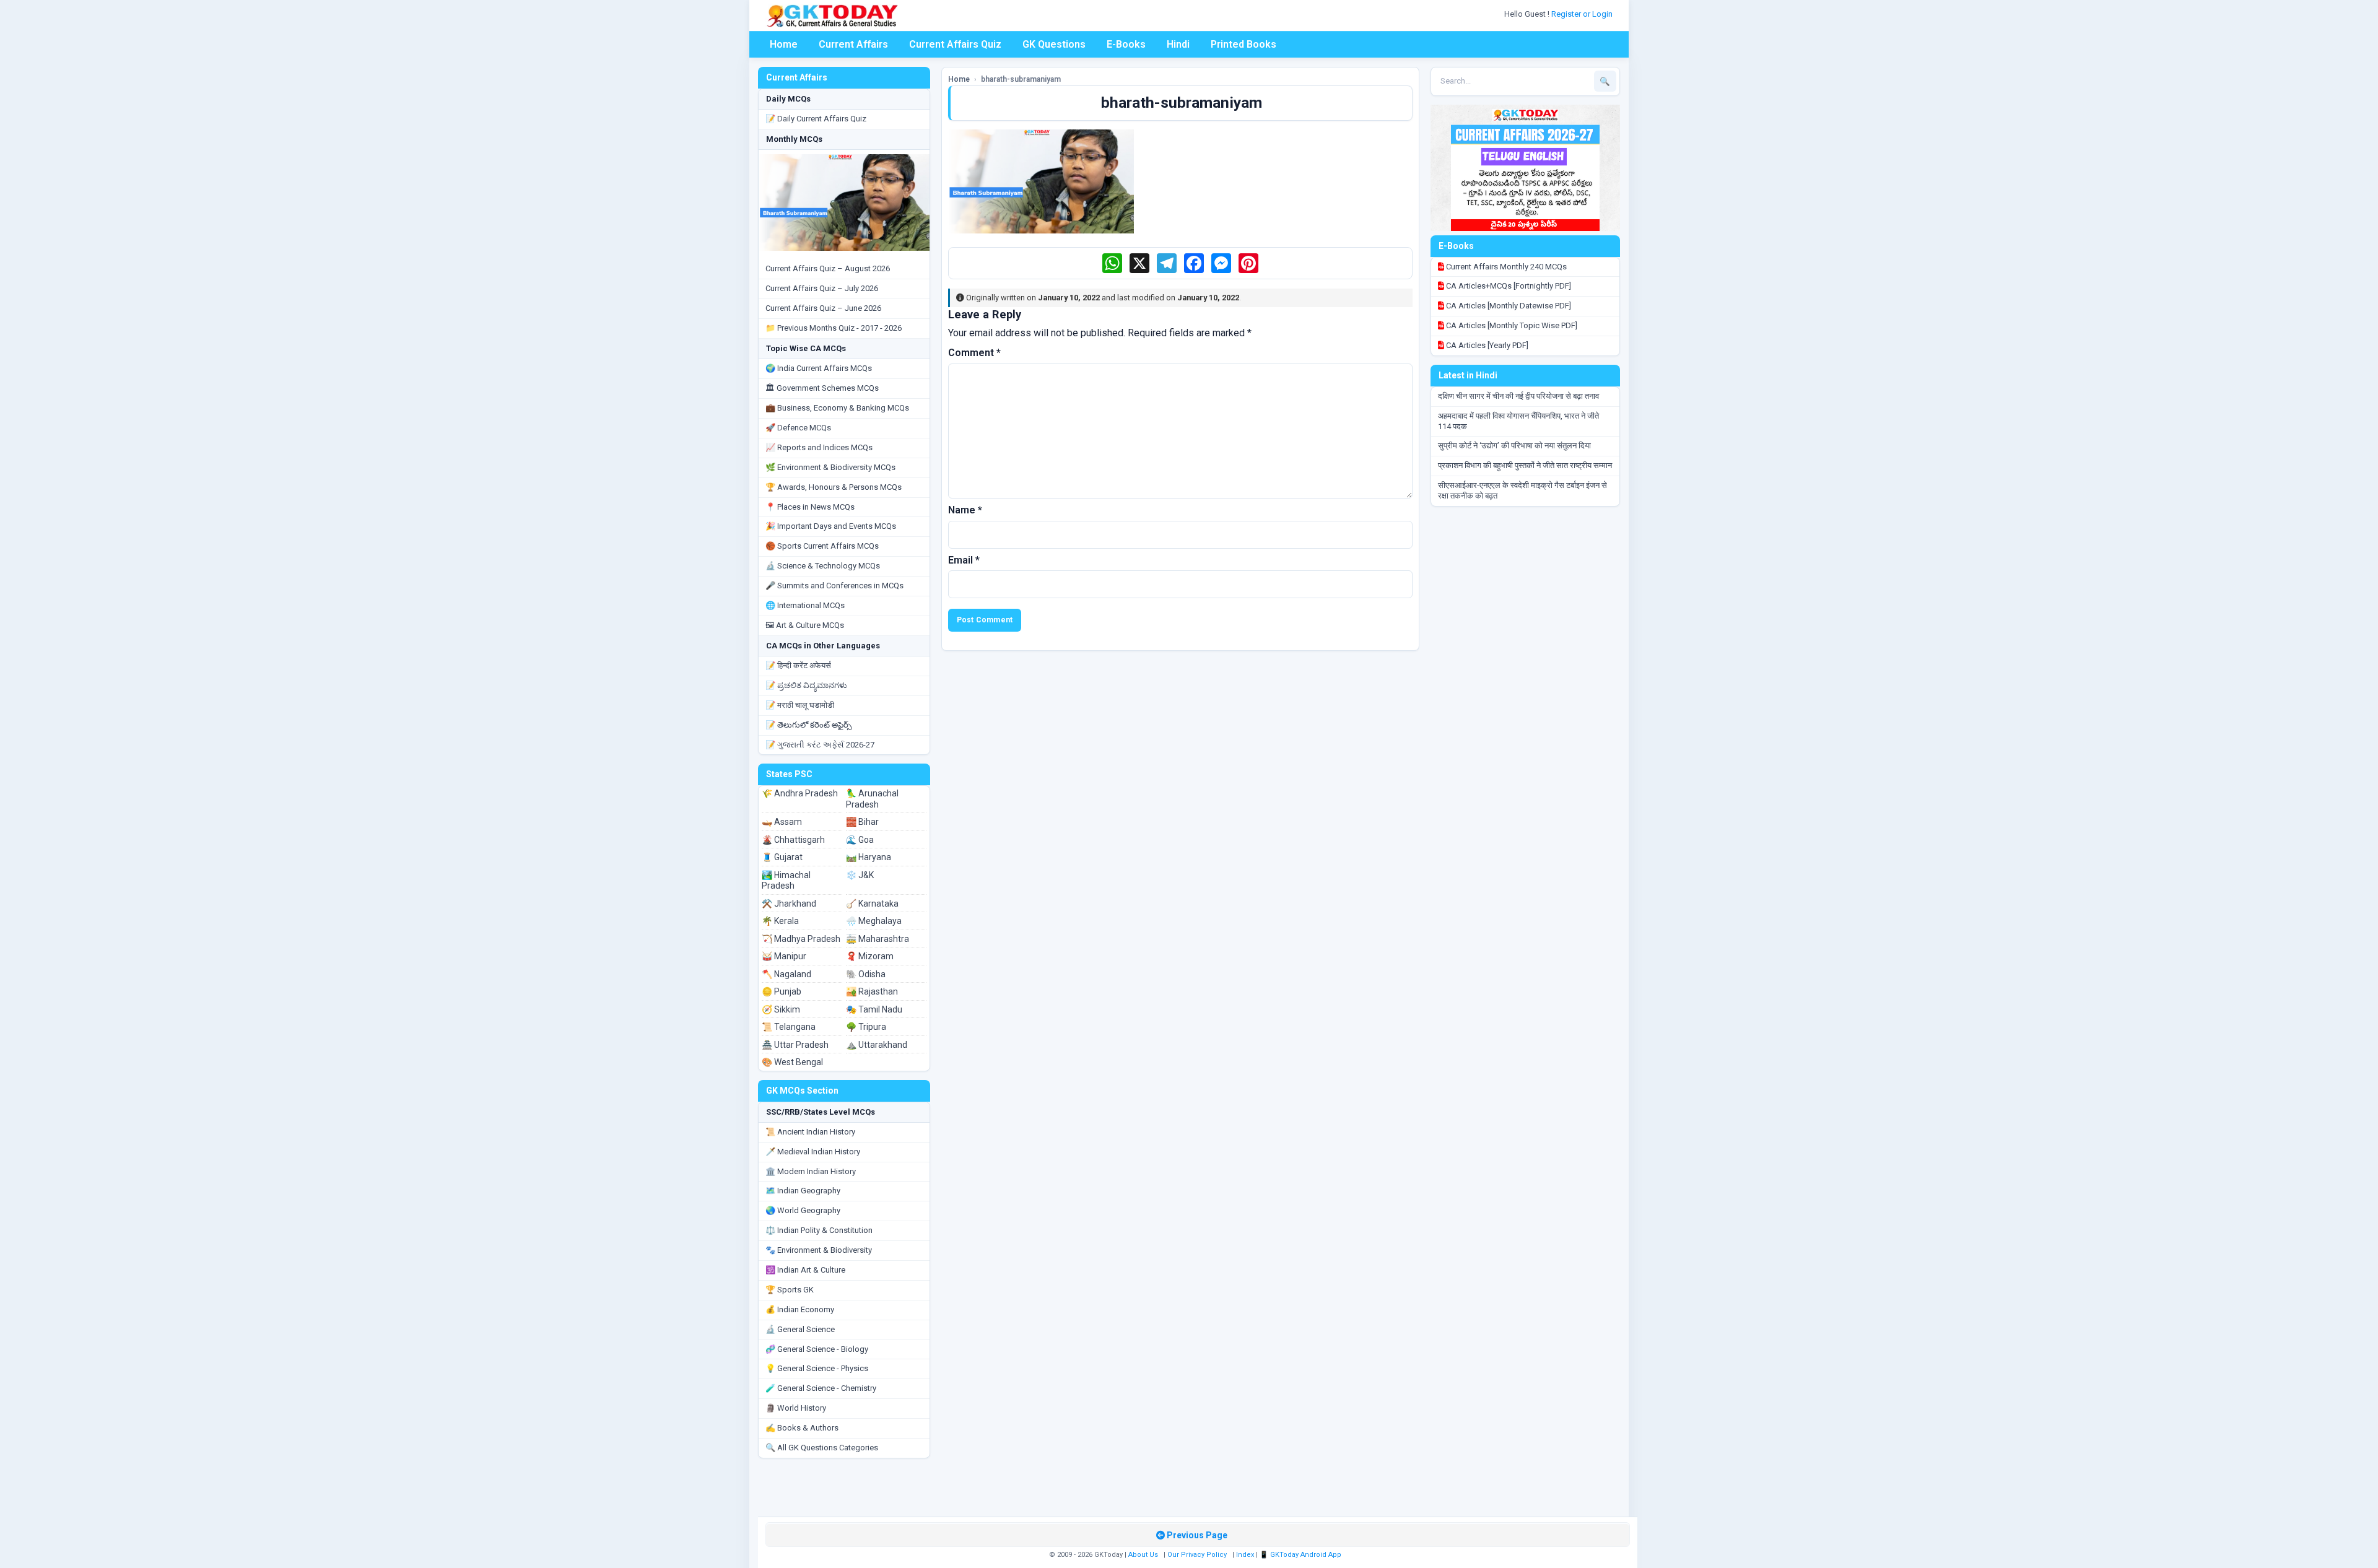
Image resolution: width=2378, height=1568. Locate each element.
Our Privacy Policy (1197, 1555)
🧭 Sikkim (781, 1009)
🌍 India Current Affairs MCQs (819, 368)
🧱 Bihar (862, 822)
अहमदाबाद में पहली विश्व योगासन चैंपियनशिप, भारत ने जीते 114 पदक (1518, 421)
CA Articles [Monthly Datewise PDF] (1508, 306)
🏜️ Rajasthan (872, 991)
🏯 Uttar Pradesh (795, 1045)
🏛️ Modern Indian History (811, 1171)
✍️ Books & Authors (802, 1428)
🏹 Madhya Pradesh (801, 939)
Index (1245, 1555)
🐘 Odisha (866, 974)
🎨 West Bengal (792, 1062)
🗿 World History (796, 1408)
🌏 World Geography (803, 1210)
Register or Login (1583, 14)
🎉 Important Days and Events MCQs (831, 526)
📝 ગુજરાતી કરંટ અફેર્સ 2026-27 (820, 745)
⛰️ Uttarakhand (877, 1045)
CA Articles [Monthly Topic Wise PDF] (1511, 325)
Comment (974, 353)
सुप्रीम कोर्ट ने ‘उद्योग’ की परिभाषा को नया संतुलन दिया (1514, 446)
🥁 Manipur (784, 956)
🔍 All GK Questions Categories (822, 1448)
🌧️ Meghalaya (874, 921)
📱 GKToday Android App (1301, 1555)
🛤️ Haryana (869, 857)
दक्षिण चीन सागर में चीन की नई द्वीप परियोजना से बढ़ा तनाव (1518, 396)
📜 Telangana (789, 1027)
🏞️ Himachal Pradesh (786, 881)
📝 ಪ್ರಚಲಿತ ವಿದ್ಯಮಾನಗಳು (806, 685)
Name (965, 510)
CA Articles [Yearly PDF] (1486, 345)
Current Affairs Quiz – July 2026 (822, 288)
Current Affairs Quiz (955, 44)
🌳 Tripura (866, 1027)
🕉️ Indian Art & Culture (805, 1270)
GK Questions (1054, 44)
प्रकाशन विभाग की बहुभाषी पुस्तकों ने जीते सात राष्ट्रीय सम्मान (1525, 465)
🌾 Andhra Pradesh (800, 793)
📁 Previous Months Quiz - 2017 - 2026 (834, 328)
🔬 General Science (800, 1329)
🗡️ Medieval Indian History (813, 1152)
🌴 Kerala (780, 921)
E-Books (1126, 44)
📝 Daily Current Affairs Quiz (816, 119)
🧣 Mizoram (870, 956)
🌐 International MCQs (805, 605)
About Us (1143, 1555)
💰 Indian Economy (800, 1309)
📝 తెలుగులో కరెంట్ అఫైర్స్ (808, 725)
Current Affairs (853, 44)
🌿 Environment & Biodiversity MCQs (830, 467)
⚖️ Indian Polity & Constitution (819, 1230)
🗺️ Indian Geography (803, 1191)
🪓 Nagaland (786, 974)
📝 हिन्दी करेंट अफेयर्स (798, 665)
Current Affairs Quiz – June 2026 (823, 308)
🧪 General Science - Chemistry (821, 1388)
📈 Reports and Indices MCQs (819, 447)
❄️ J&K (860, 875)
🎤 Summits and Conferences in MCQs (834, 586)
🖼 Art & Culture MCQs (805, 625)
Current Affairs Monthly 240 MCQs (1505, 267)
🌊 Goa (860, 840)
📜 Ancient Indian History (810, 1132)
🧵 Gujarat (782, 857)
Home (784, 44)
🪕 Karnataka (872, 904)
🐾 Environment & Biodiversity (819, 1250)
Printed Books (1243, 44)
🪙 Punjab (782, 991)
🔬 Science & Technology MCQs (823, 566)
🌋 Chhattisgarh (793, 840)
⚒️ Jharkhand (789, 904)
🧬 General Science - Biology (817, 1349)
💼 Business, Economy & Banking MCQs (837, 408)
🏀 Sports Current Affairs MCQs (822, 546)
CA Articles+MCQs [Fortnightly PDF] (1508, 286)
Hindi (1178, 44)
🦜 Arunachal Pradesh (872, 799)
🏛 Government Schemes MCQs (822, 388)
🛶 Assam (782, 822)
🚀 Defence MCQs (798, 428)
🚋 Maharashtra (878, 939)
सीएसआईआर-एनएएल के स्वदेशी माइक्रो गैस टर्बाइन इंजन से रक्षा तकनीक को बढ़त (1522, 490)
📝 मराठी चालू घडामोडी (800, 705)
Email (964, 560)
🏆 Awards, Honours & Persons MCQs (834, 487)
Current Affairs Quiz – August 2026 (828, 268)
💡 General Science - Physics (817, 1368)
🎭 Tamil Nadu (874, 1009)
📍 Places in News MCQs (810, 507)
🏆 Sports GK (790, 1290)
